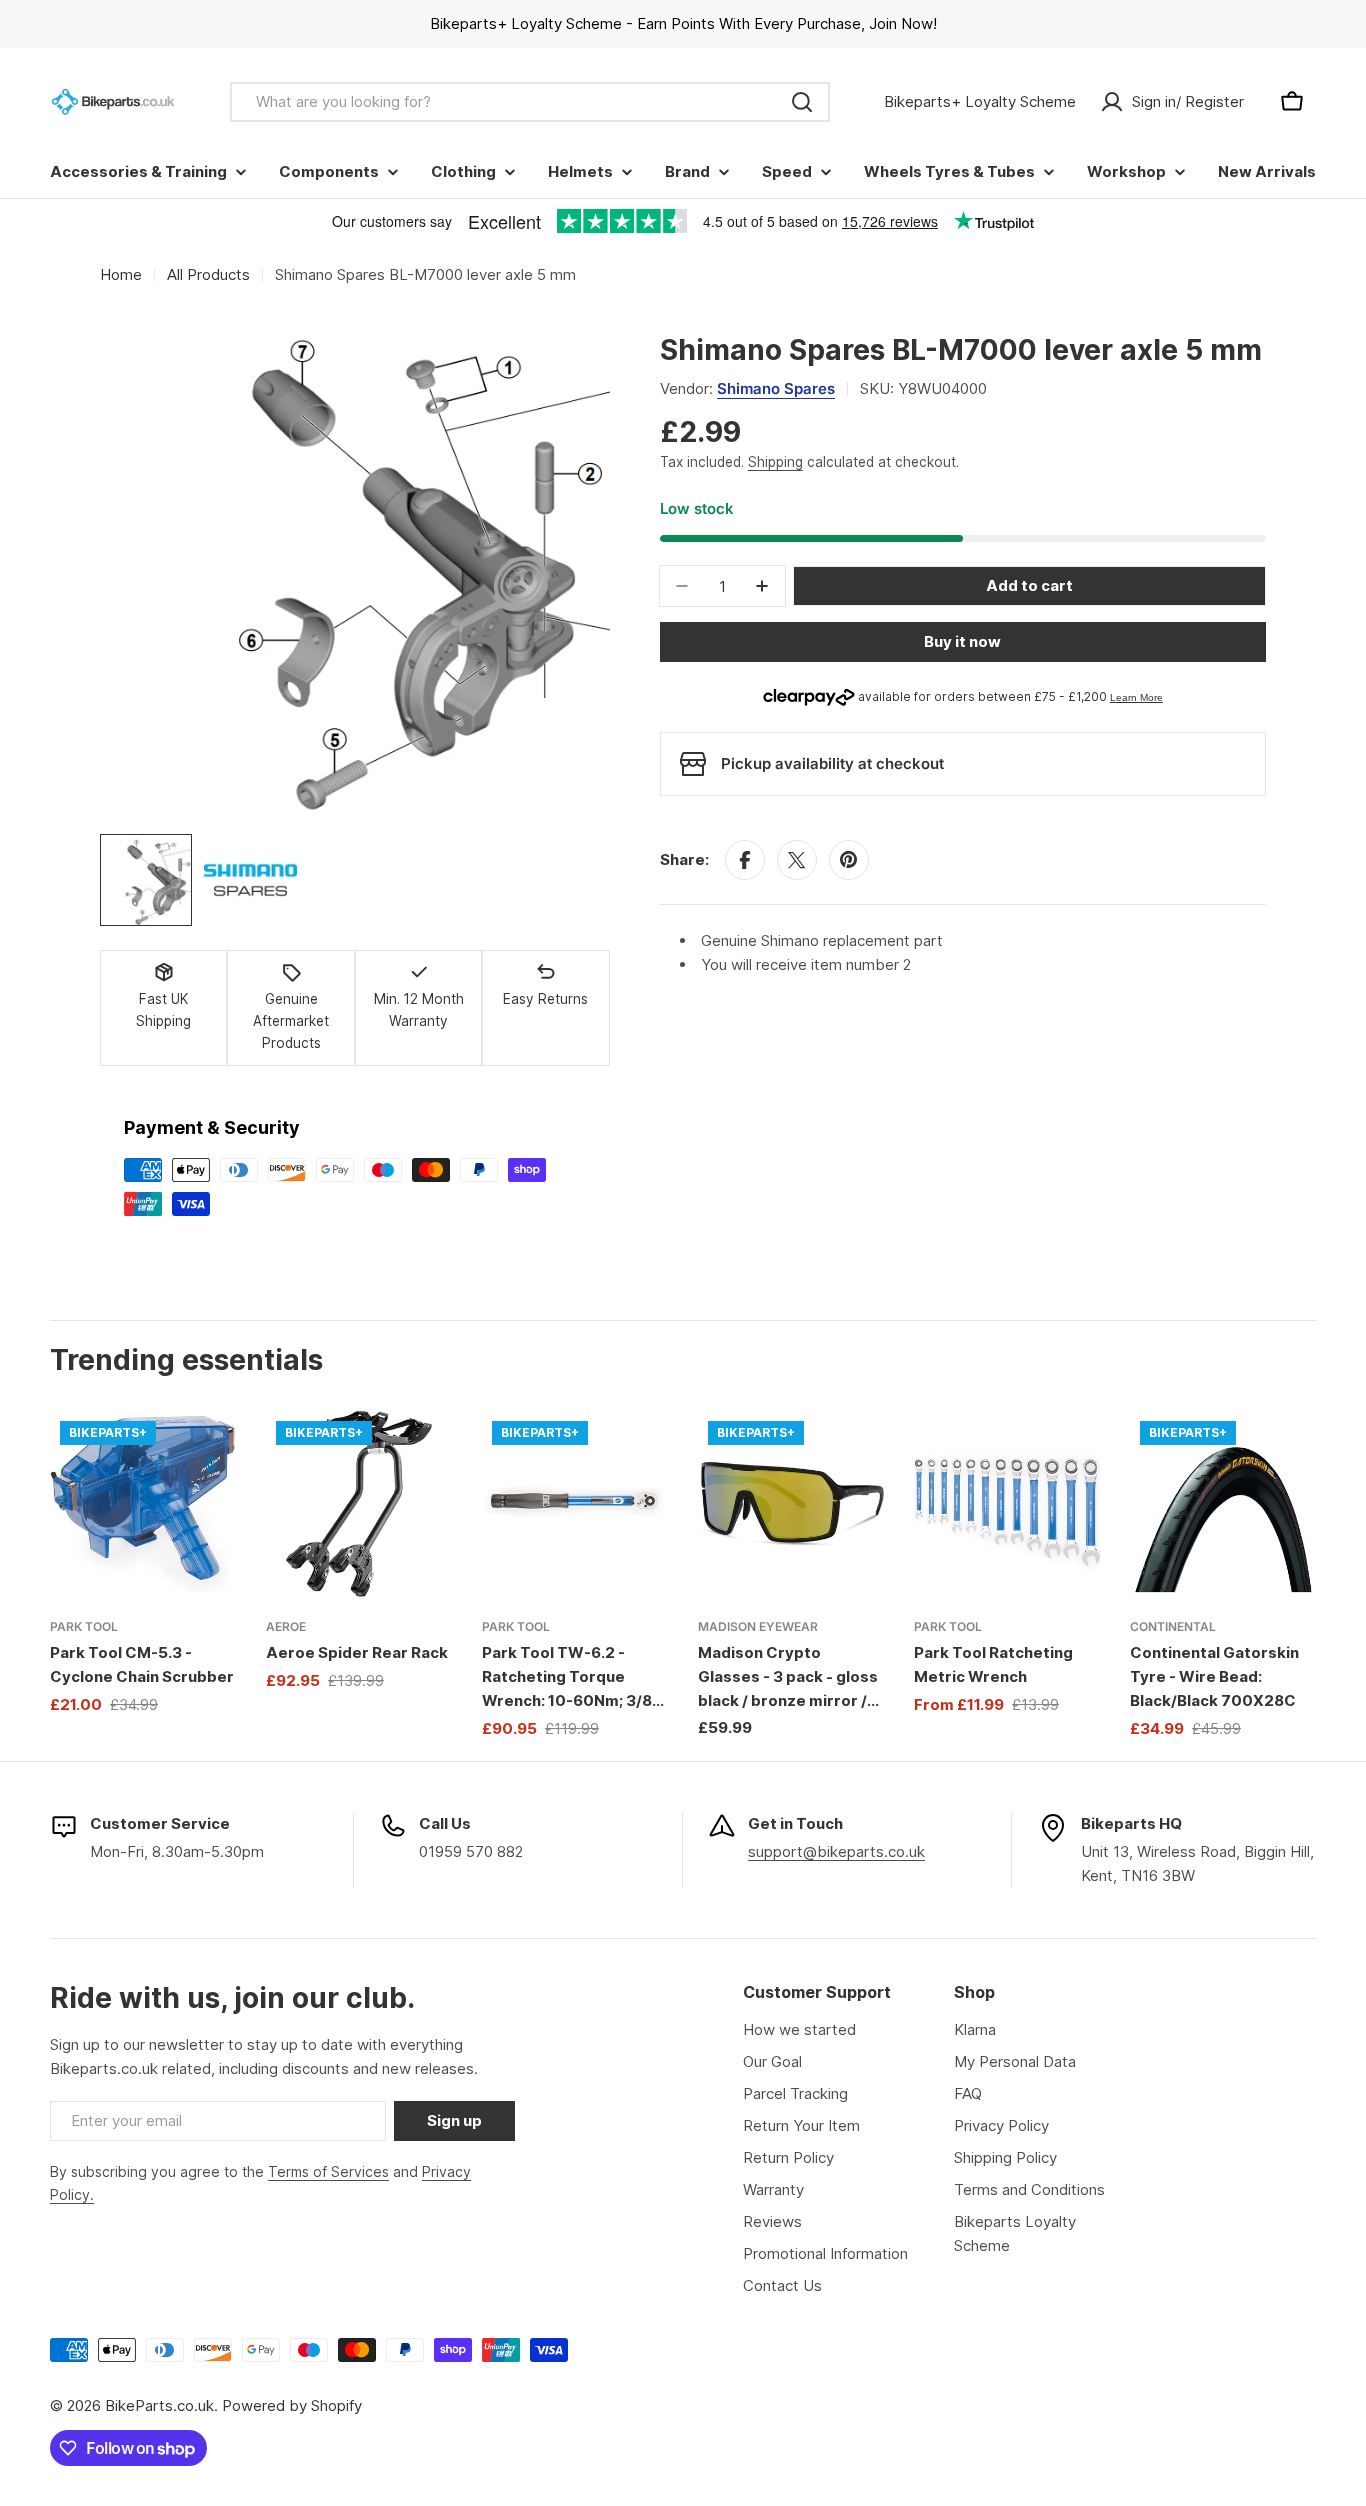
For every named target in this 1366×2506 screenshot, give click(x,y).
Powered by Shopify (292, 2405)
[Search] (802, 102)
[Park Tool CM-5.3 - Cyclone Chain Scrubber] (143, 1504)
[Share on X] (797, 860)
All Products (208, 274)
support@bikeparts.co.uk (836, 1851)
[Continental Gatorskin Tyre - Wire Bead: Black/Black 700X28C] (1223, 1504)
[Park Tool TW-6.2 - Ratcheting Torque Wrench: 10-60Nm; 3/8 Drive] (575, 1504)
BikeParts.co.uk (159, 2405)
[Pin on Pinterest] (849, 860)
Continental (1173, 1626)
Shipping (775, 462)
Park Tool (84, 1626)
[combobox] (530, 102)
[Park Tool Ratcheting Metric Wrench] (1007, 1504)
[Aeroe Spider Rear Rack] (359, 1504)
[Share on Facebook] (745, 860)
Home (121, 274)
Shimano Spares (776, 388)
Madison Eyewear (758, 1626)
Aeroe (286, 1626)
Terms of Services (328, 2171)
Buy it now (962, 641)
